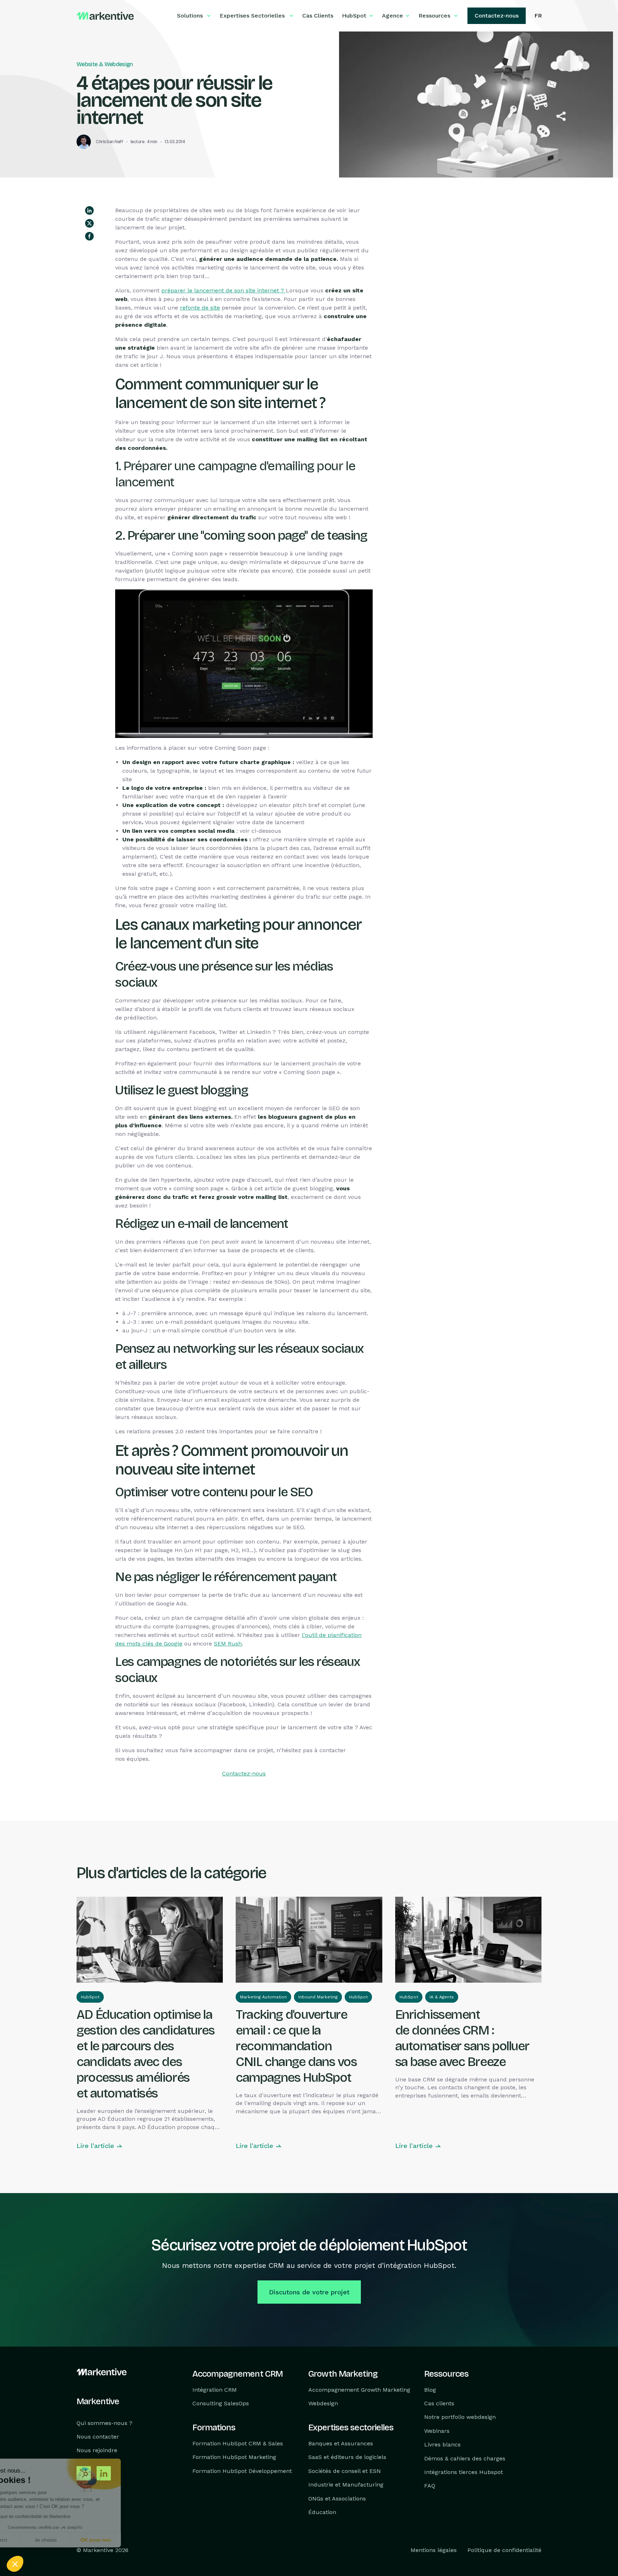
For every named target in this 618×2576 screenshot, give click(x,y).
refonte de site (200, 308)
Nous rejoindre (97, 2451)
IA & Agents (442, 1997)
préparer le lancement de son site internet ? (224, 290)
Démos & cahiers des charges (465, 2458)
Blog (430, 2390)
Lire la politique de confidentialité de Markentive (61, 2517)
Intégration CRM (215, 2390)
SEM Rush (228, 1644)
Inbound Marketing (318, 1997)
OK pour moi (132, 2540)
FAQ (430, 2486)
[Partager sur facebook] (89, 236)
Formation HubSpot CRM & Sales (238, 2443)
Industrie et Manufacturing (346, 2485)
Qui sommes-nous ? (104, 2423)
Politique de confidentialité (504, 2550)
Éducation (322, 2512)
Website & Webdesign (105, 64)
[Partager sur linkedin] (89, 210)
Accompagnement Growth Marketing (359, 2390)
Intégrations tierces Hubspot (463, 2472)
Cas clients (439, 2403)
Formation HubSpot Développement (242, 2471)
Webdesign (323, 2403)
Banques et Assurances (341, 2443)
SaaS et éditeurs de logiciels (347, 2457)
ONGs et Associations (337, 2499)
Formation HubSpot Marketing (234, 2457)
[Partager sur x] (89, 223)
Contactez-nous (244, 1773)
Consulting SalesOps (221, 2403)
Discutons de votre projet (309, 2292)
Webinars (437, 2431)
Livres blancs (442, 2444)
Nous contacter (98, 2437)
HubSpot (90, 1997)
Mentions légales (434, 2550)
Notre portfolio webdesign (460, 2417)
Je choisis (82, 2540)
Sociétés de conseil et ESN (345, 2471)
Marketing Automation (263, 1997)
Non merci (32, 2540)
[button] (15, 2564)
